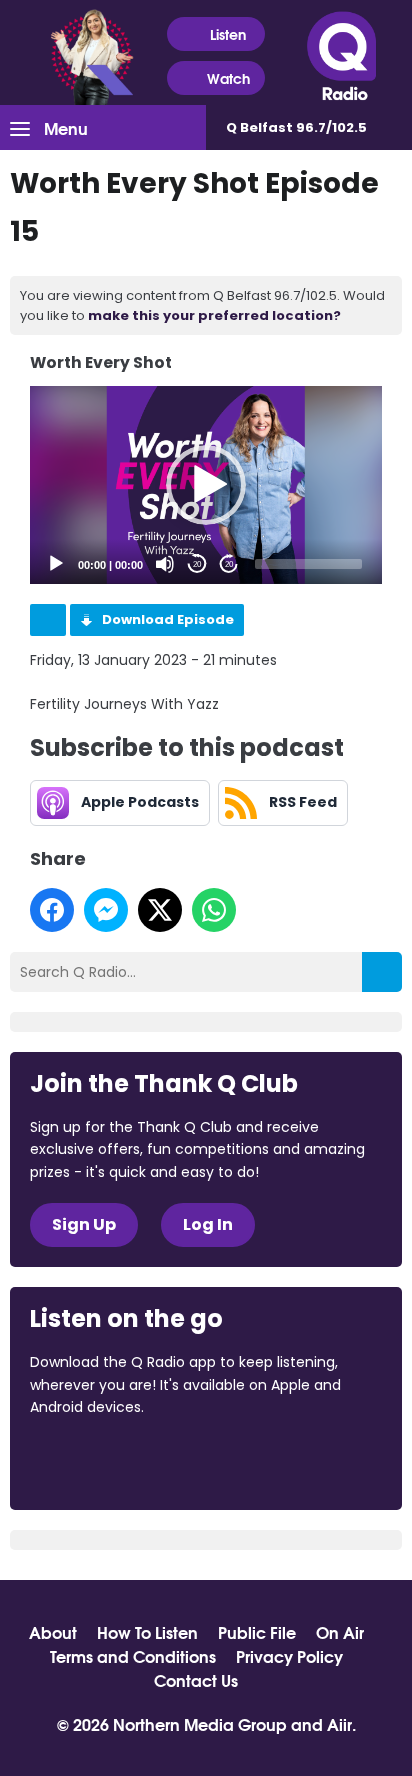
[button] (206, 485)
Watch (228, 78)
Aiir (339, 1723)
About (53, 1632)
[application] (206, 485)
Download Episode (168, 619)
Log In (208, 1224)
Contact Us (196, 1680)
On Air (340, 1632)
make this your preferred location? (214, 315)
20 (197, 564)
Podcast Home (48, 620)
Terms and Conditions (133, 1656)
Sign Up (84, 1224)
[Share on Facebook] (52, 910)
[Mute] (165, 564)
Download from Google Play (275, 1461)
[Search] (382, 972)
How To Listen (147, 1632)
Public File (257, 1632)
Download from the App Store (108, 1461)
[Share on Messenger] (106, 910)
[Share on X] (160, 910)
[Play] (56, 564)
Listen (228, 34)
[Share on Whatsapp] (214, 910)
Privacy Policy (289, 1656)
